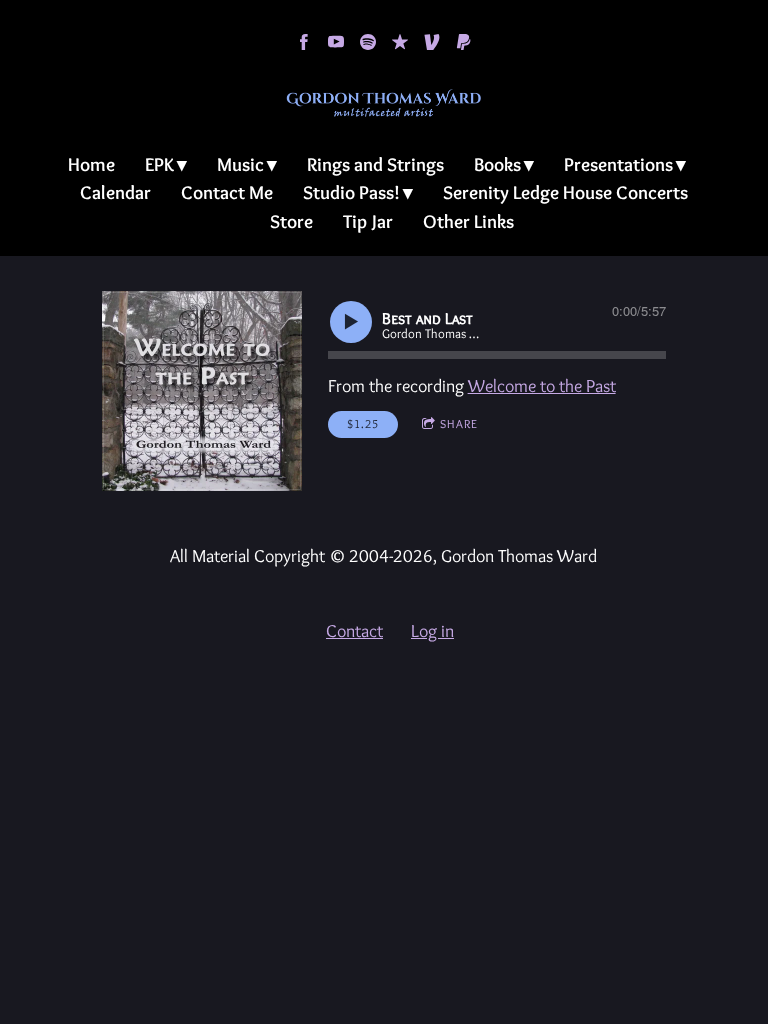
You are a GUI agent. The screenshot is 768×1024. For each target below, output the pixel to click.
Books (497, 164)
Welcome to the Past (542, 386)
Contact (354, 631)
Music (240, 164)
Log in (432, 631)
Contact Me (227, 192)
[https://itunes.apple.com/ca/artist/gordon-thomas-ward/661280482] (400, 42)
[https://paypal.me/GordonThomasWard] (464, 42)
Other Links (468, 221)
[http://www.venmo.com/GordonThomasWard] (432, 42)
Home (91, 164)
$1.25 (363, 423)
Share (459, 423)
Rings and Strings (375, 164)
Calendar (115, 192)
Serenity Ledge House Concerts (565, 192)
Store (291, 221)
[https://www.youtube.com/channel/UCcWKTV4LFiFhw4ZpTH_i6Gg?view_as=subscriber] (336, 42)
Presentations (618, 164)
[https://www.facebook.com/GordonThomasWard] (304, 42)
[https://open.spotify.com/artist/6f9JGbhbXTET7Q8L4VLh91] (368, 42)
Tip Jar (368, 221)
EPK (159, 164)
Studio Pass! (351, 192)
